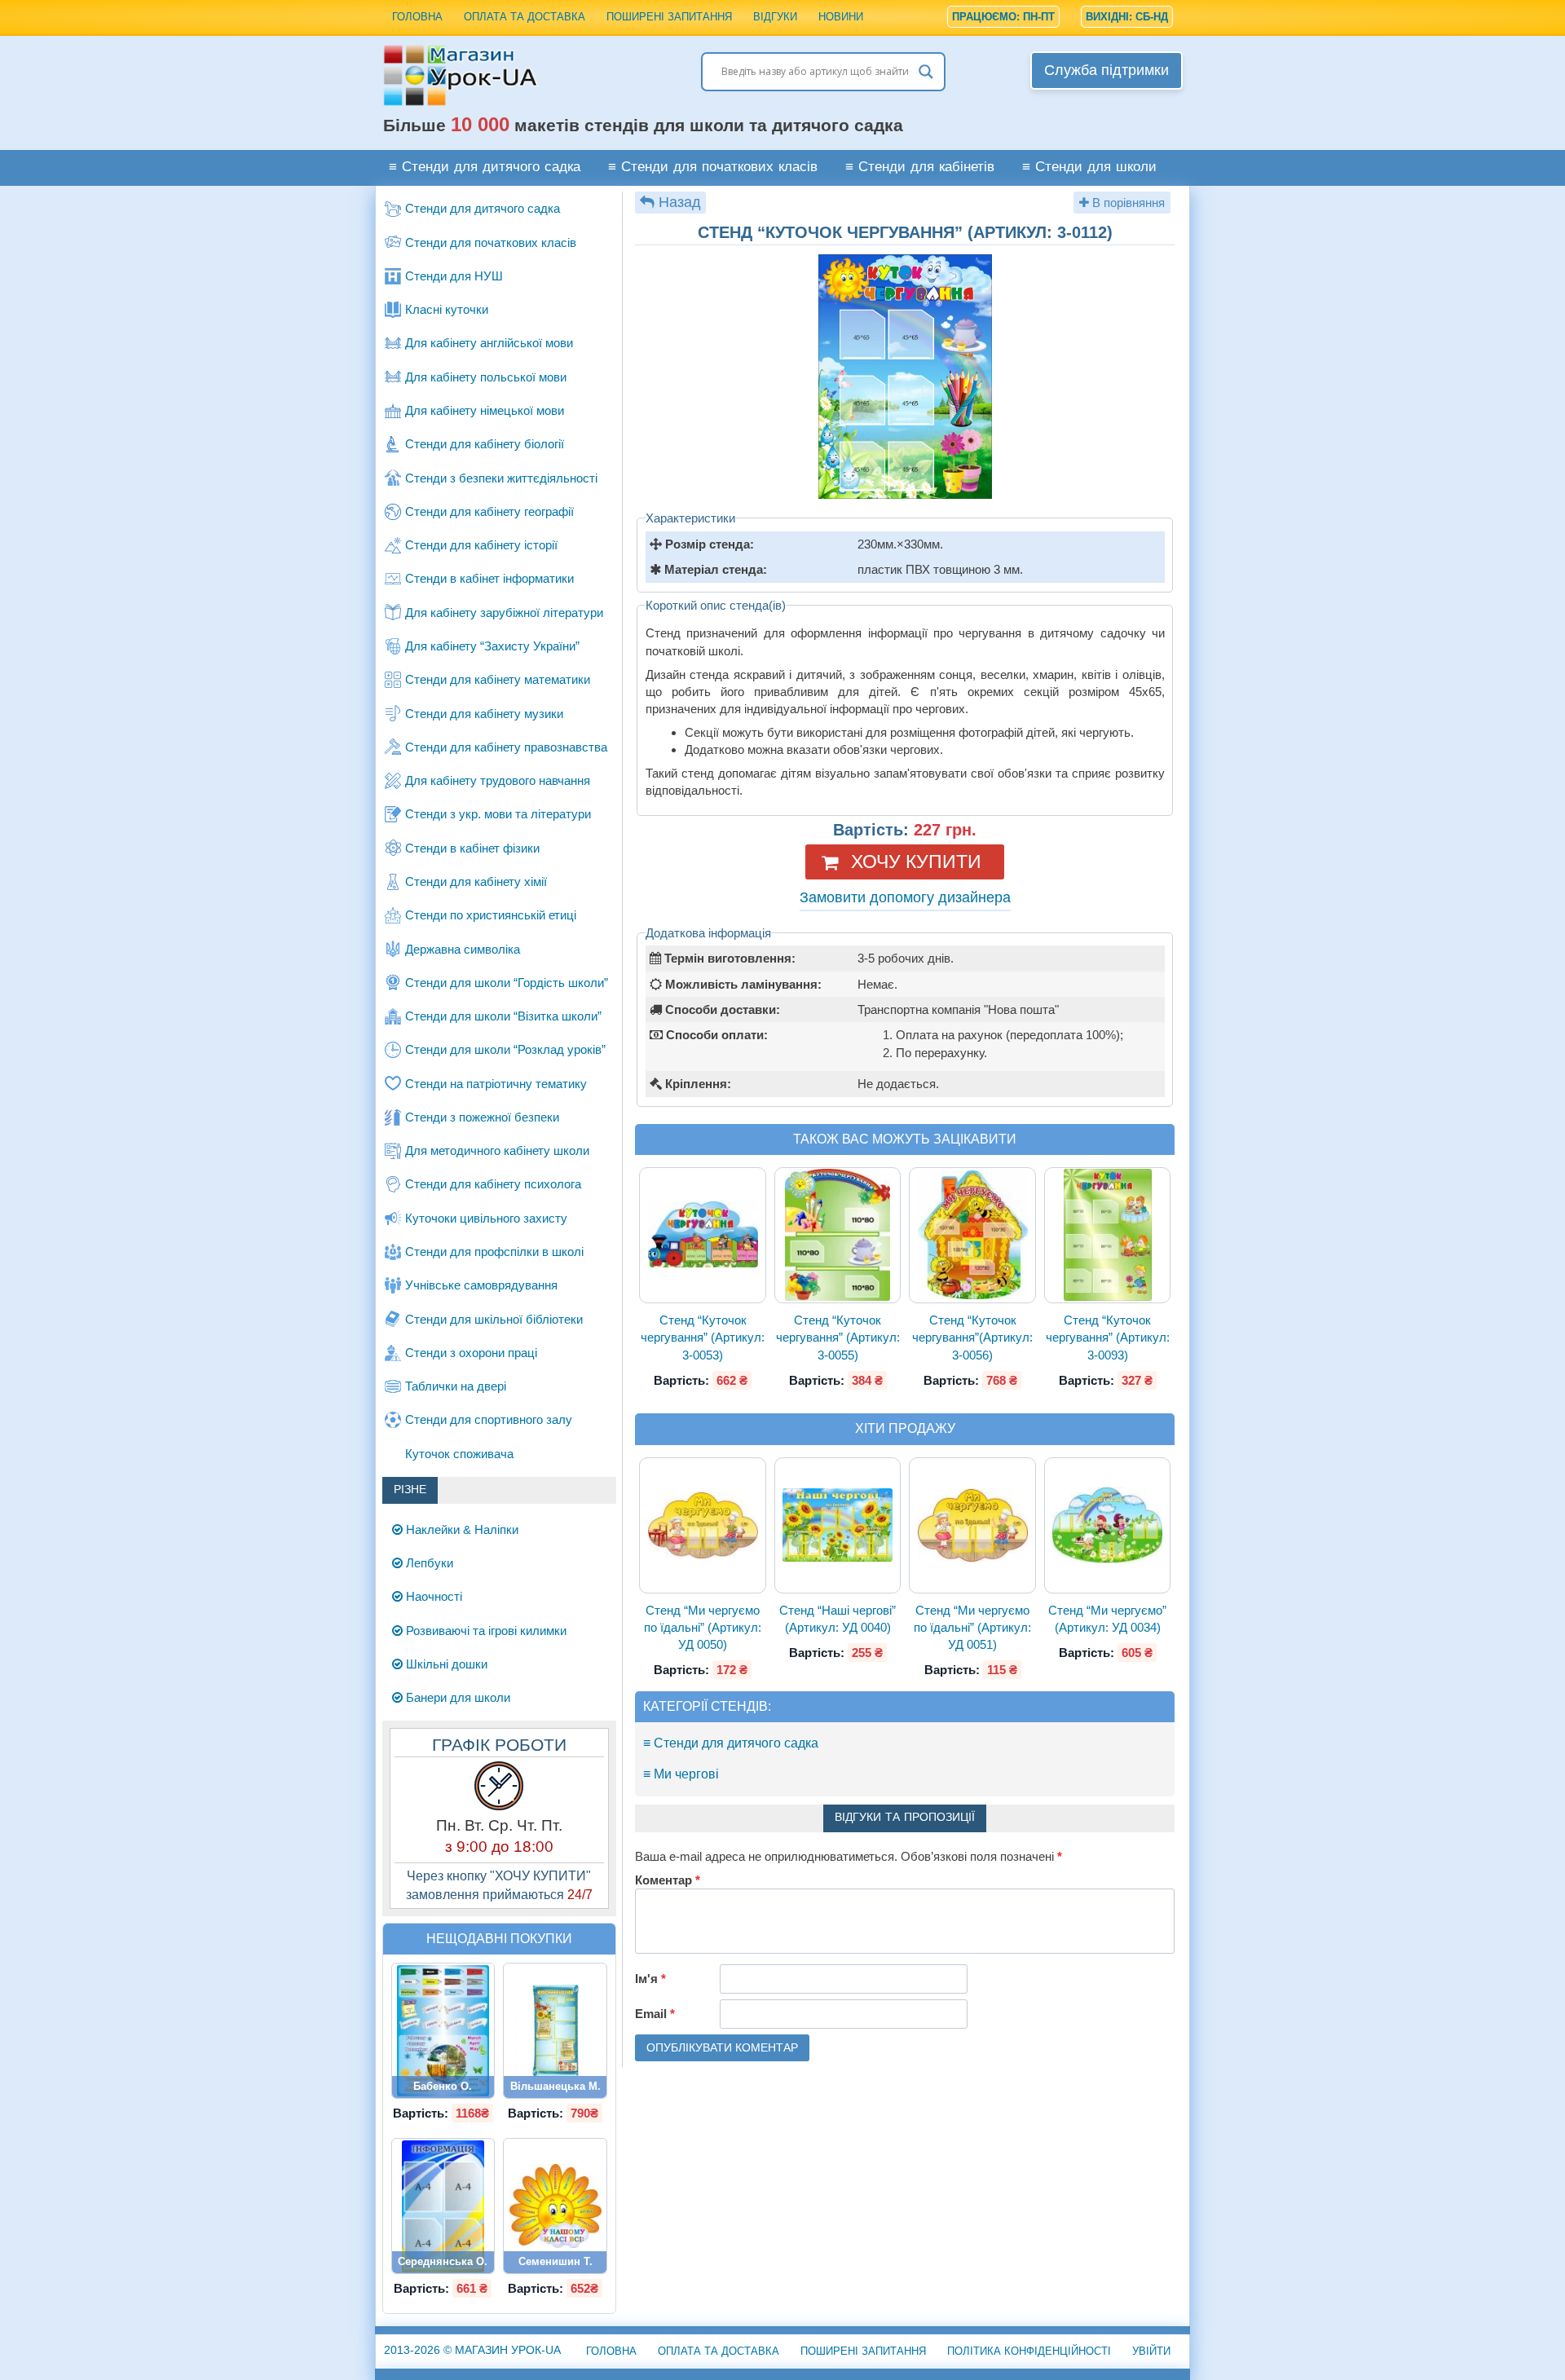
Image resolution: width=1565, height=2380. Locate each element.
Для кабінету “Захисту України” (492, 646)
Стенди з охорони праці (471, 1353)
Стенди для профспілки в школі (494, 1252)
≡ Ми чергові (681, 1774)
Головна (417, 17)
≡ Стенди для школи (1089, 167)
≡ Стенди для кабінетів (920, 167)
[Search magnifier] (926, 72)
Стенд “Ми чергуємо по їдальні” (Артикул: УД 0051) (972, 1628)
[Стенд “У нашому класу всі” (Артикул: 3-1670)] (555, 2206)
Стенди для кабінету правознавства (506, 747)
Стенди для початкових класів (491, 242)
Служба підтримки (1107, 70)
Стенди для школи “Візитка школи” (503, 1016)
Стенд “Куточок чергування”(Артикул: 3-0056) (972, 1338)
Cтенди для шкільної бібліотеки (494, 1319)
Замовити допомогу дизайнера (905, 897)
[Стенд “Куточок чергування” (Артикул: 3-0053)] (703, 1235)
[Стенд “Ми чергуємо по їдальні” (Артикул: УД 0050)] (703, 1525)
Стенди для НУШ (454, 276)
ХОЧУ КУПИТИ (916, 862)
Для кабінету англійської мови (489, 343)
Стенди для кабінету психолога (493, 1184)
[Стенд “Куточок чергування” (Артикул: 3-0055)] (838, 1235)
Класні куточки (447, 309)
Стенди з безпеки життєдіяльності (501, 478)
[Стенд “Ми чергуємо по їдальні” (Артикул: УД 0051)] (972, 1525)
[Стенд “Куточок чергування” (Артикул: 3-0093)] (1108, 1235)
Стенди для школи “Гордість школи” (507, 983)
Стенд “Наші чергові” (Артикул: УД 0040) (838, 1619)
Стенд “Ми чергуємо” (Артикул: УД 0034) (1107, 1619)
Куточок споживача (459, 1454)
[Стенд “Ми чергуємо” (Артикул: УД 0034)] (1108, 1525)
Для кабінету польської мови (486, 377)
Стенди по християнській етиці (491, 915)
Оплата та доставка (525, 17)
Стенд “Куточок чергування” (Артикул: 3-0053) (703, 1338)
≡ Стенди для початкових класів (713, 167)
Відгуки (775, 17)
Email (655, 2014)
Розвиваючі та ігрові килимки (485, 1631)
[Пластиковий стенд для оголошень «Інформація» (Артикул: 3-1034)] (443, 2206)
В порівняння (1127, 203)
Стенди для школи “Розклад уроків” (505, 1049)
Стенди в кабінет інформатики (489, 578)
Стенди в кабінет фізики (472, 848)
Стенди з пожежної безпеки (482, 1117)
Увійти (1151, 2351)
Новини (841, 17)
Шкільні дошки (445, 1664)
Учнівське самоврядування (481, 1285)
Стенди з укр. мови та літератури (498, 814)
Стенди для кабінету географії (489, 511)
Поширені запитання (669, 17)
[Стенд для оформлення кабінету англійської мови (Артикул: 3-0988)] (443, 2031)
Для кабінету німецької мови (485, 410)
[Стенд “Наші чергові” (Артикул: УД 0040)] (838, 1525)
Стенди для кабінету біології (485, 444)
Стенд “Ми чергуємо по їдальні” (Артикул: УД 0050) (703, 1628)
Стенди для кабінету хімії (476, 881)
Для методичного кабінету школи (497, 1150)
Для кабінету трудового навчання (498, 780)
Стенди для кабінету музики (484, 714)
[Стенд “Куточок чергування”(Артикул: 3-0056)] (972, 1235)
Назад (680, 202)
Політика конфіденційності (1029, 2351)
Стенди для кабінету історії (481, 545)
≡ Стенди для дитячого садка (485, 167)
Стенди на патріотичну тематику (496, 1084)
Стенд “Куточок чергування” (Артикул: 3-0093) (1108, 1338)
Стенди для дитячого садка (483, 208)
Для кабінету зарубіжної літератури (504, 613)
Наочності (432, 1596)
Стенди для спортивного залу (489, 1419)
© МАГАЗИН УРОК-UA (472, 2350)
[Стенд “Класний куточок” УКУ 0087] (555, 2031)
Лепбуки (428, 1563)
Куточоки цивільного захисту (486, 1218)
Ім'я (650, 1979)
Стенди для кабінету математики (498, 679)
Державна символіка (463, 949)
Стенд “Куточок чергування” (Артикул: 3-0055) (838, 1338)
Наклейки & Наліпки (461, 1529)
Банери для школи (456, 1697)
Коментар (668, 1880)
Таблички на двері (456, 1386)
